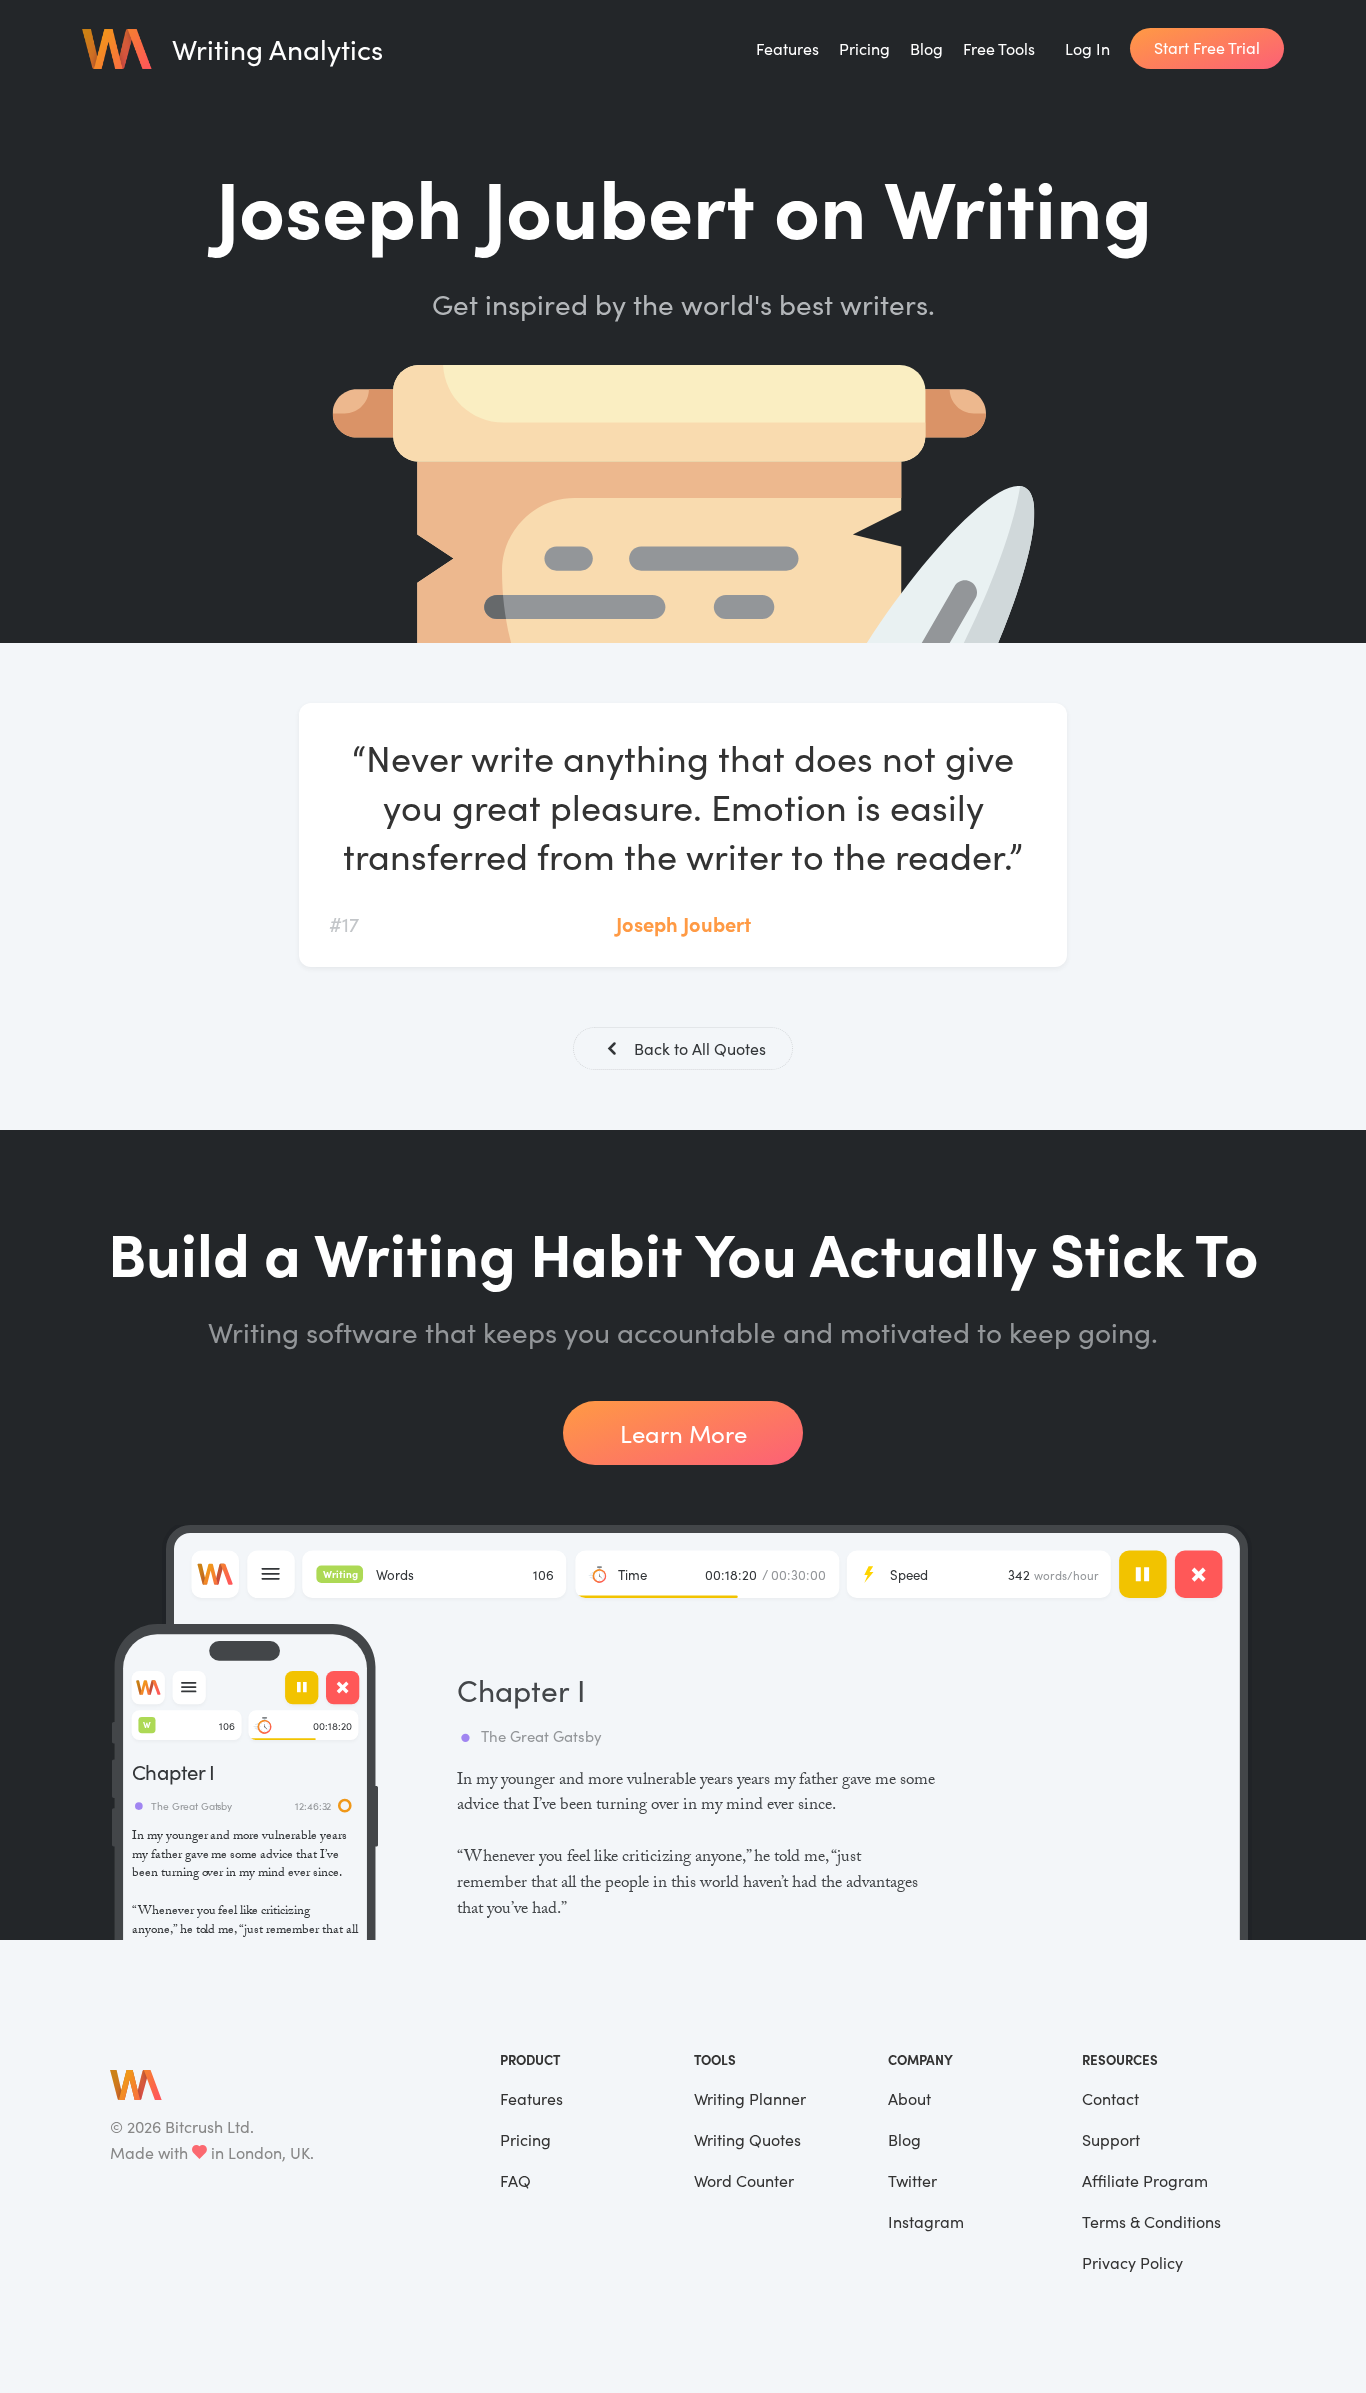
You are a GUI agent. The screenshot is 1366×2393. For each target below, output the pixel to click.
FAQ (515, 2180)
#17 (344, 923)
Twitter (912, 2180)
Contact (1110, 2098)
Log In (1087, 48)
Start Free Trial (1207, 47)
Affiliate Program (1145, 2180)
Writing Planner (750, 2098)
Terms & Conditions (1151, 2221)
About (909, 2098)
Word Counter (744, 2180)
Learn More (683, 1433)
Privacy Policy (1132, 2262)
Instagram (926, 2221)
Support (1111, 2139)
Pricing (864, 48)
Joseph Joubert (683, 923)
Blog (926, 48)
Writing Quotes (747, 2139)
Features (787, 48)
